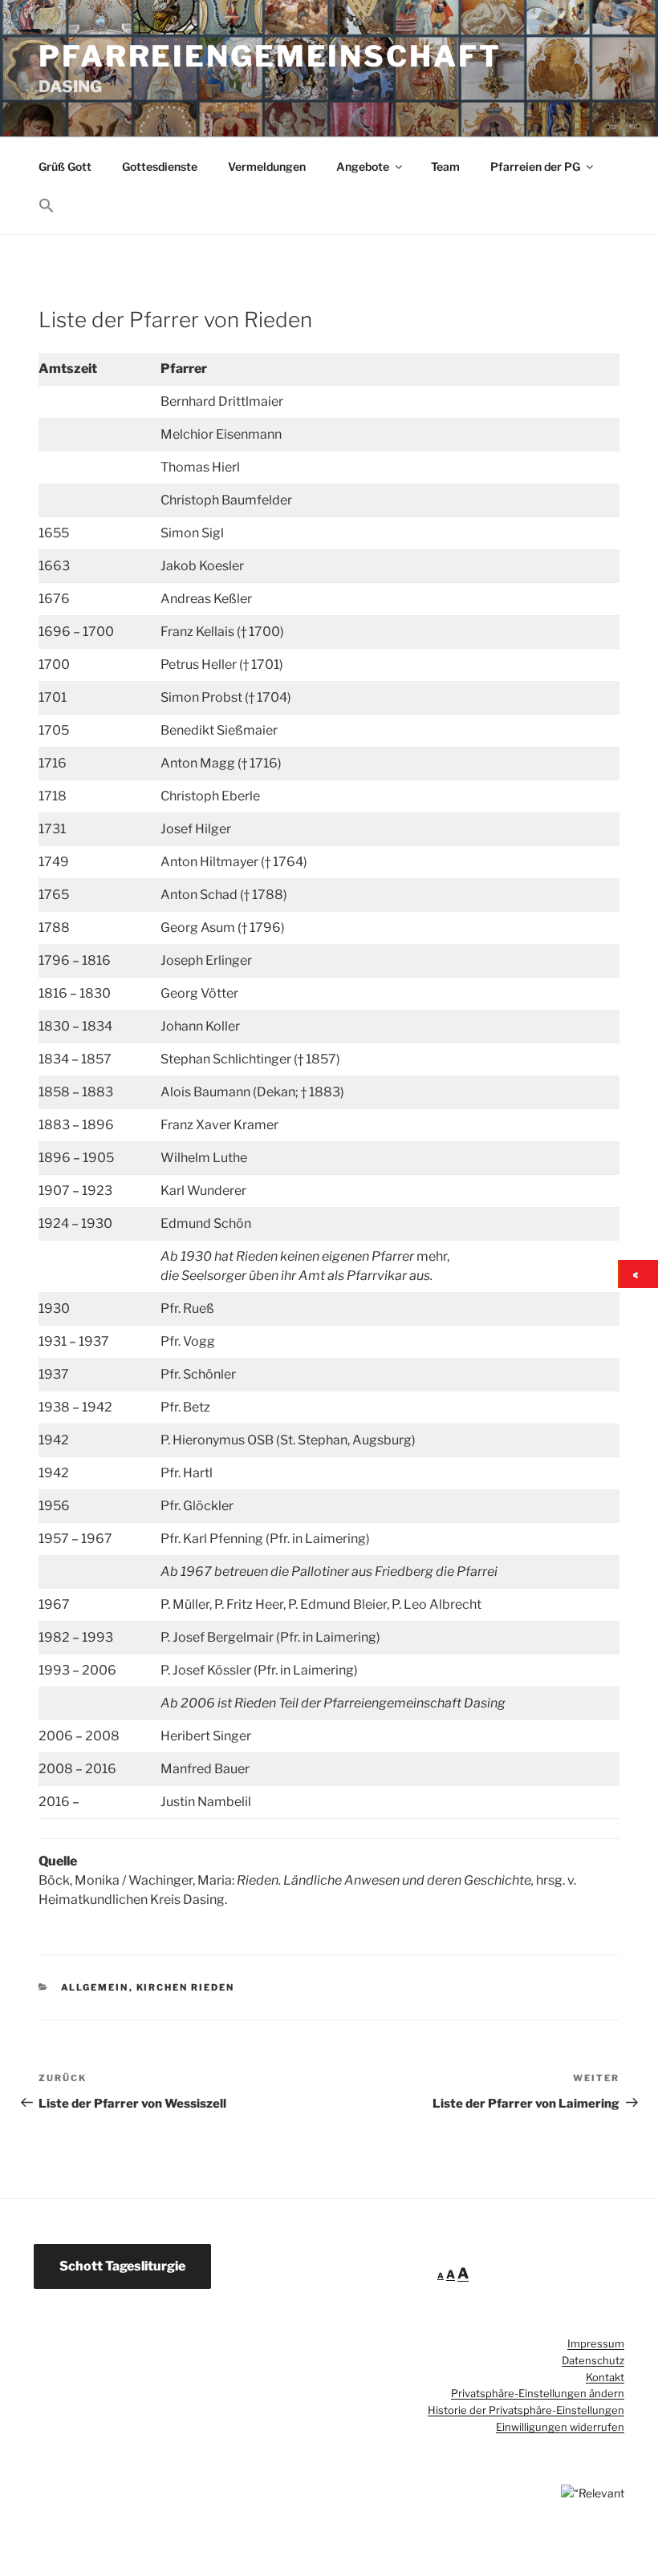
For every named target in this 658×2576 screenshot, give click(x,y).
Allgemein (95, 1987)
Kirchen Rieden (186, 1987)
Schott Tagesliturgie (122, 2266)
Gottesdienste (160, 166)
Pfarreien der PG (535, 166)
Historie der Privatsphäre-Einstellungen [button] (526, 2410)
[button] (46, 206)
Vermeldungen (267, 166)
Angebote (363, 166)
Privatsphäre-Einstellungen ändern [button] (538, 2393)
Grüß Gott (65, 166)
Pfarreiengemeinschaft (270, 56)
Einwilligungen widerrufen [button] (560, 2427)
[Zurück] (639, 1274)
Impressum (596, 2343)
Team (445, 166)
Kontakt (605, 2377)
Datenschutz (593, 2360)
